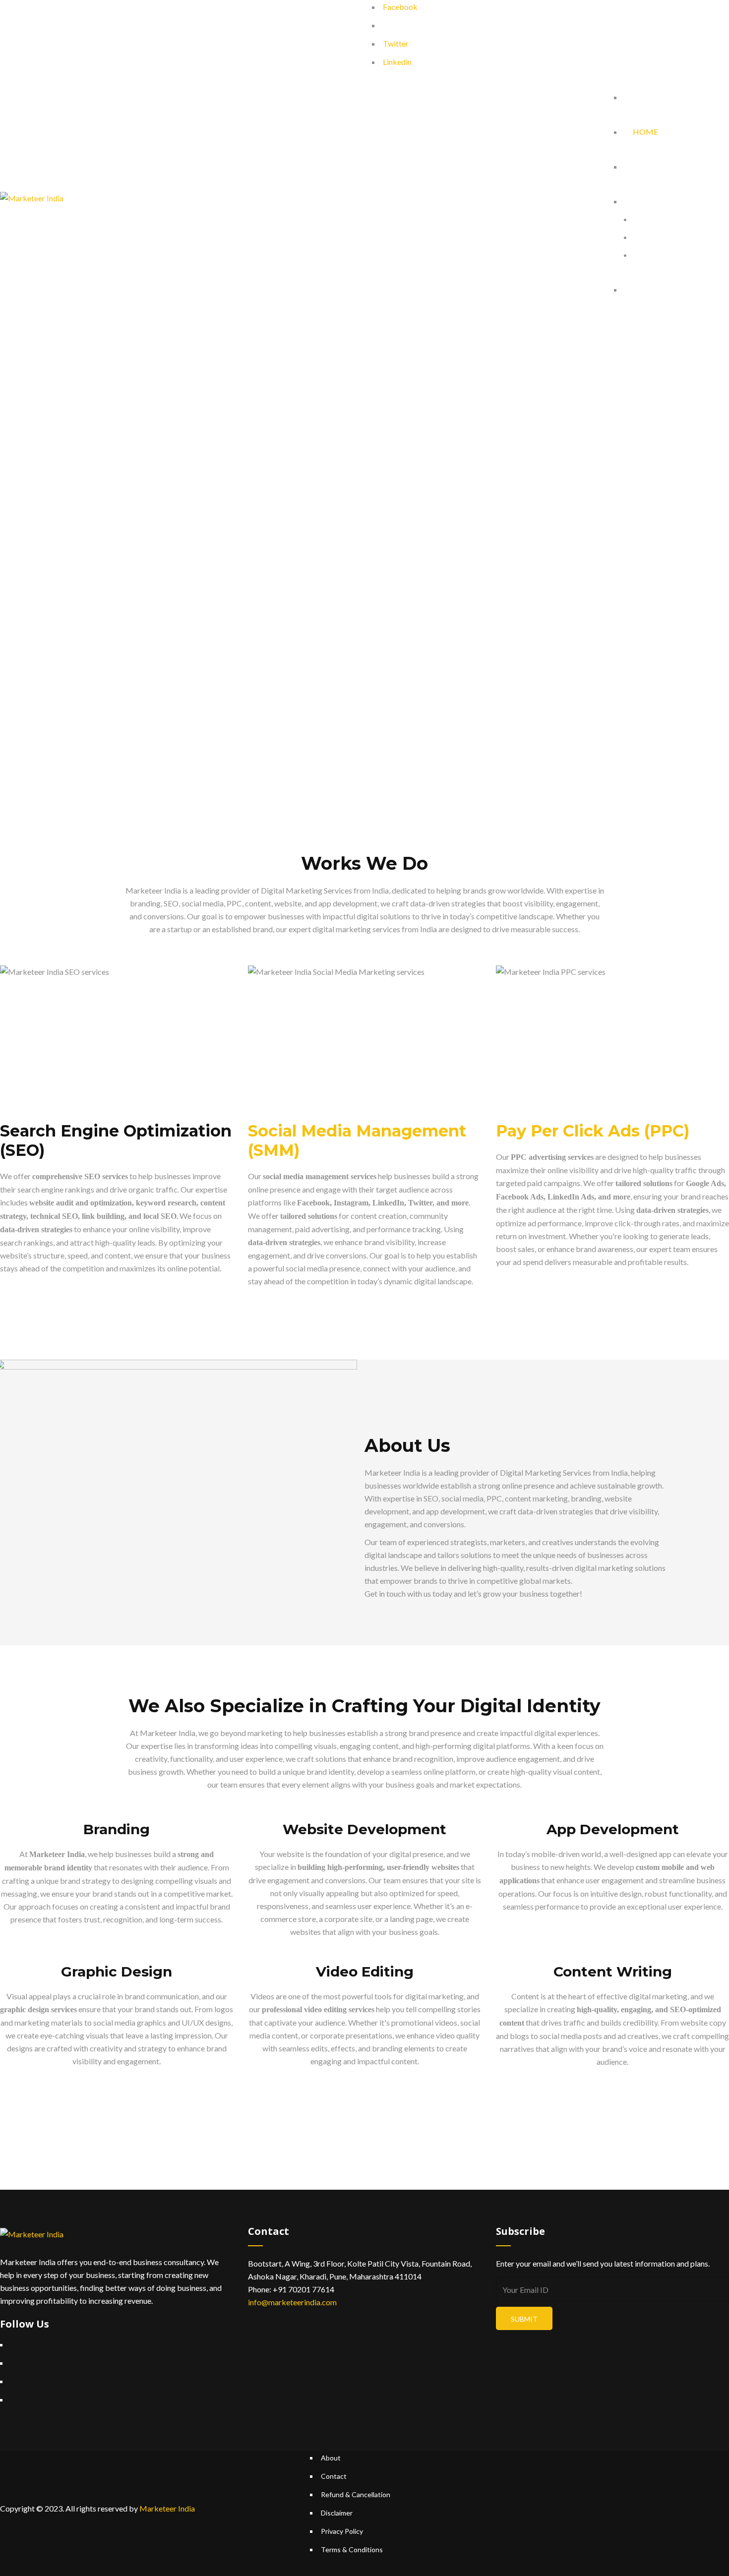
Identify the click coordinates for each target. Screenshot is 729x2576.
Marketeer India (167, 2508)
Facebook (400, 7)
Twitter (396, 43)
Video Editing (365, 1972)
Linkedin (397, 62)
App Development (613, 1829)
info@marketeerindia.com (292, 2302)
